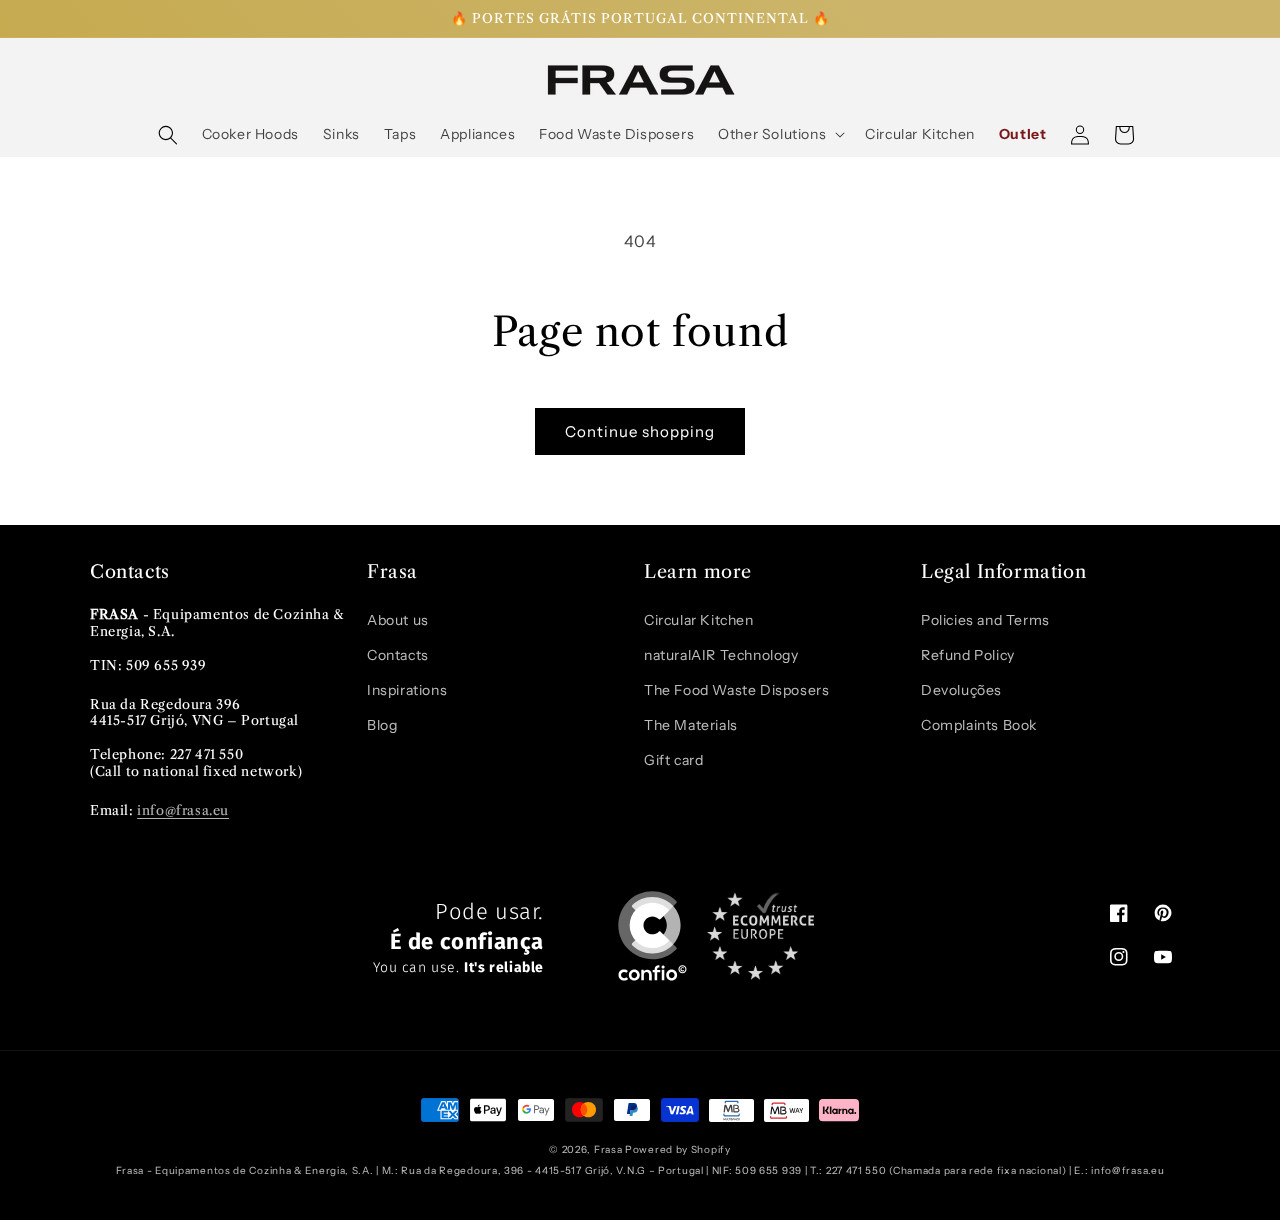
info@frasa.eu (183, 810)
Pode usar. (458, 938)
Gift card (673, 760)
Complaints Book (979, 725)
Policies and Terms (985, 620)
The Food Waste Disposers (736, 690)
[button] (168, 135)
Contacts (398, 655)
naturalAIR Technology (721, 655)
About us (398, 620)
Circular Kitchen (699, 620)
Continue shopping (640, 431)
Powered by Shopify (678, 1149)
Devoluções (961, 690)
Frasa (608, 1149)
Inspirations (407, 690)
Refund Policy (968, 655)
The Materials (691, 725)
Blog (382, 725)
